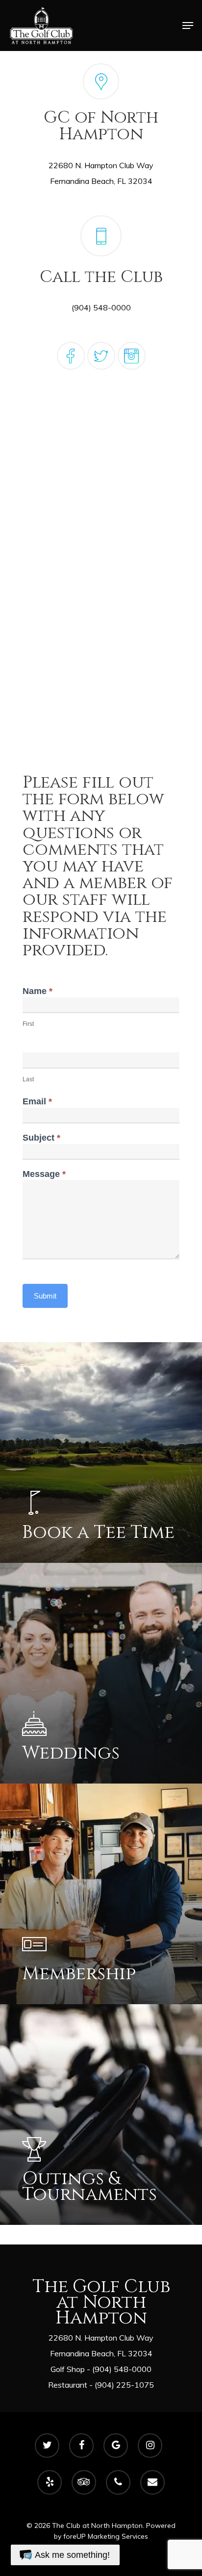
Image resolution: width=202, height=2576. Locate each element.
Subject (41, 1138)
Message (44, 1174)
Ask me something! (72, 2555)
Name (38, 991)
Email (37, 1102)
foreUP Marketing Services (106, 2536)
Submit (45, 1296)
